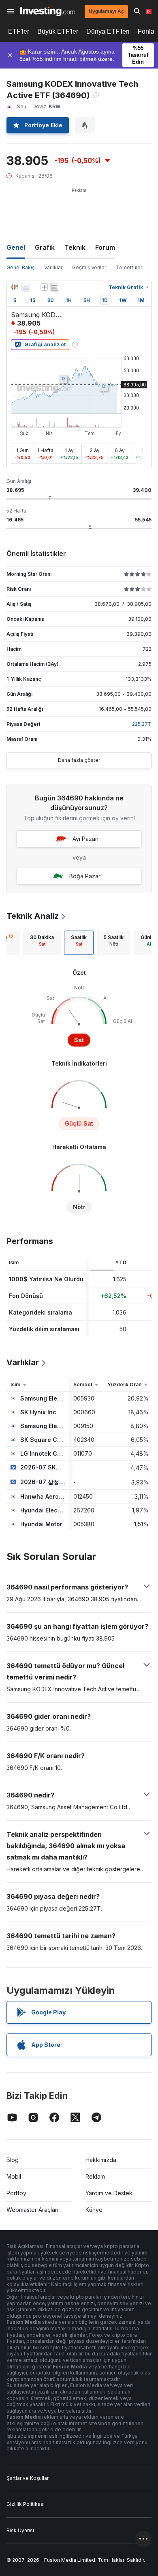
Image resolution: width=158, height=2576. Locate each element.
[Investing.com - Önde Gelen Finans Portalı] (48, 11)
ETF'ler (19, 31)
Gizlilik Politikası (26, 2504)
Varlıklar (53, 267)
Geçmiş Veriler (89, 267)
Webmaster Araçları (32, 2210)
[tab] (42, 943)
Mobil (14, 2176)
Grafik (45, 247)
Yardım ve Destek (109, 2193)
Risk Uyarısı (20, 2530)
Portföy (16, 2193)
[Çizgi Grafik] (26, 287)
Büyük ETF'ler (58, 31)
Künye (94, 2210)
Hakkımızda (101, 2160)
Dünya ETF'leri (108, 31)
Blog (13, 2160)
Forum (105, 247)
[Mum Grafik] (15, 287)
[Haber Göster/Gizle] (55, 287)
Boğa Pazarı (85, 876)
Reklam (95, 2176)
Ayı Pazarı (85, 839)
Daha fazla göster (79, 760)
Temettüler (129, 267)
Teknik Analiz (33, 916)
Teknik (75, 247)
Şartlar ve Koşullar (28, 2478)
